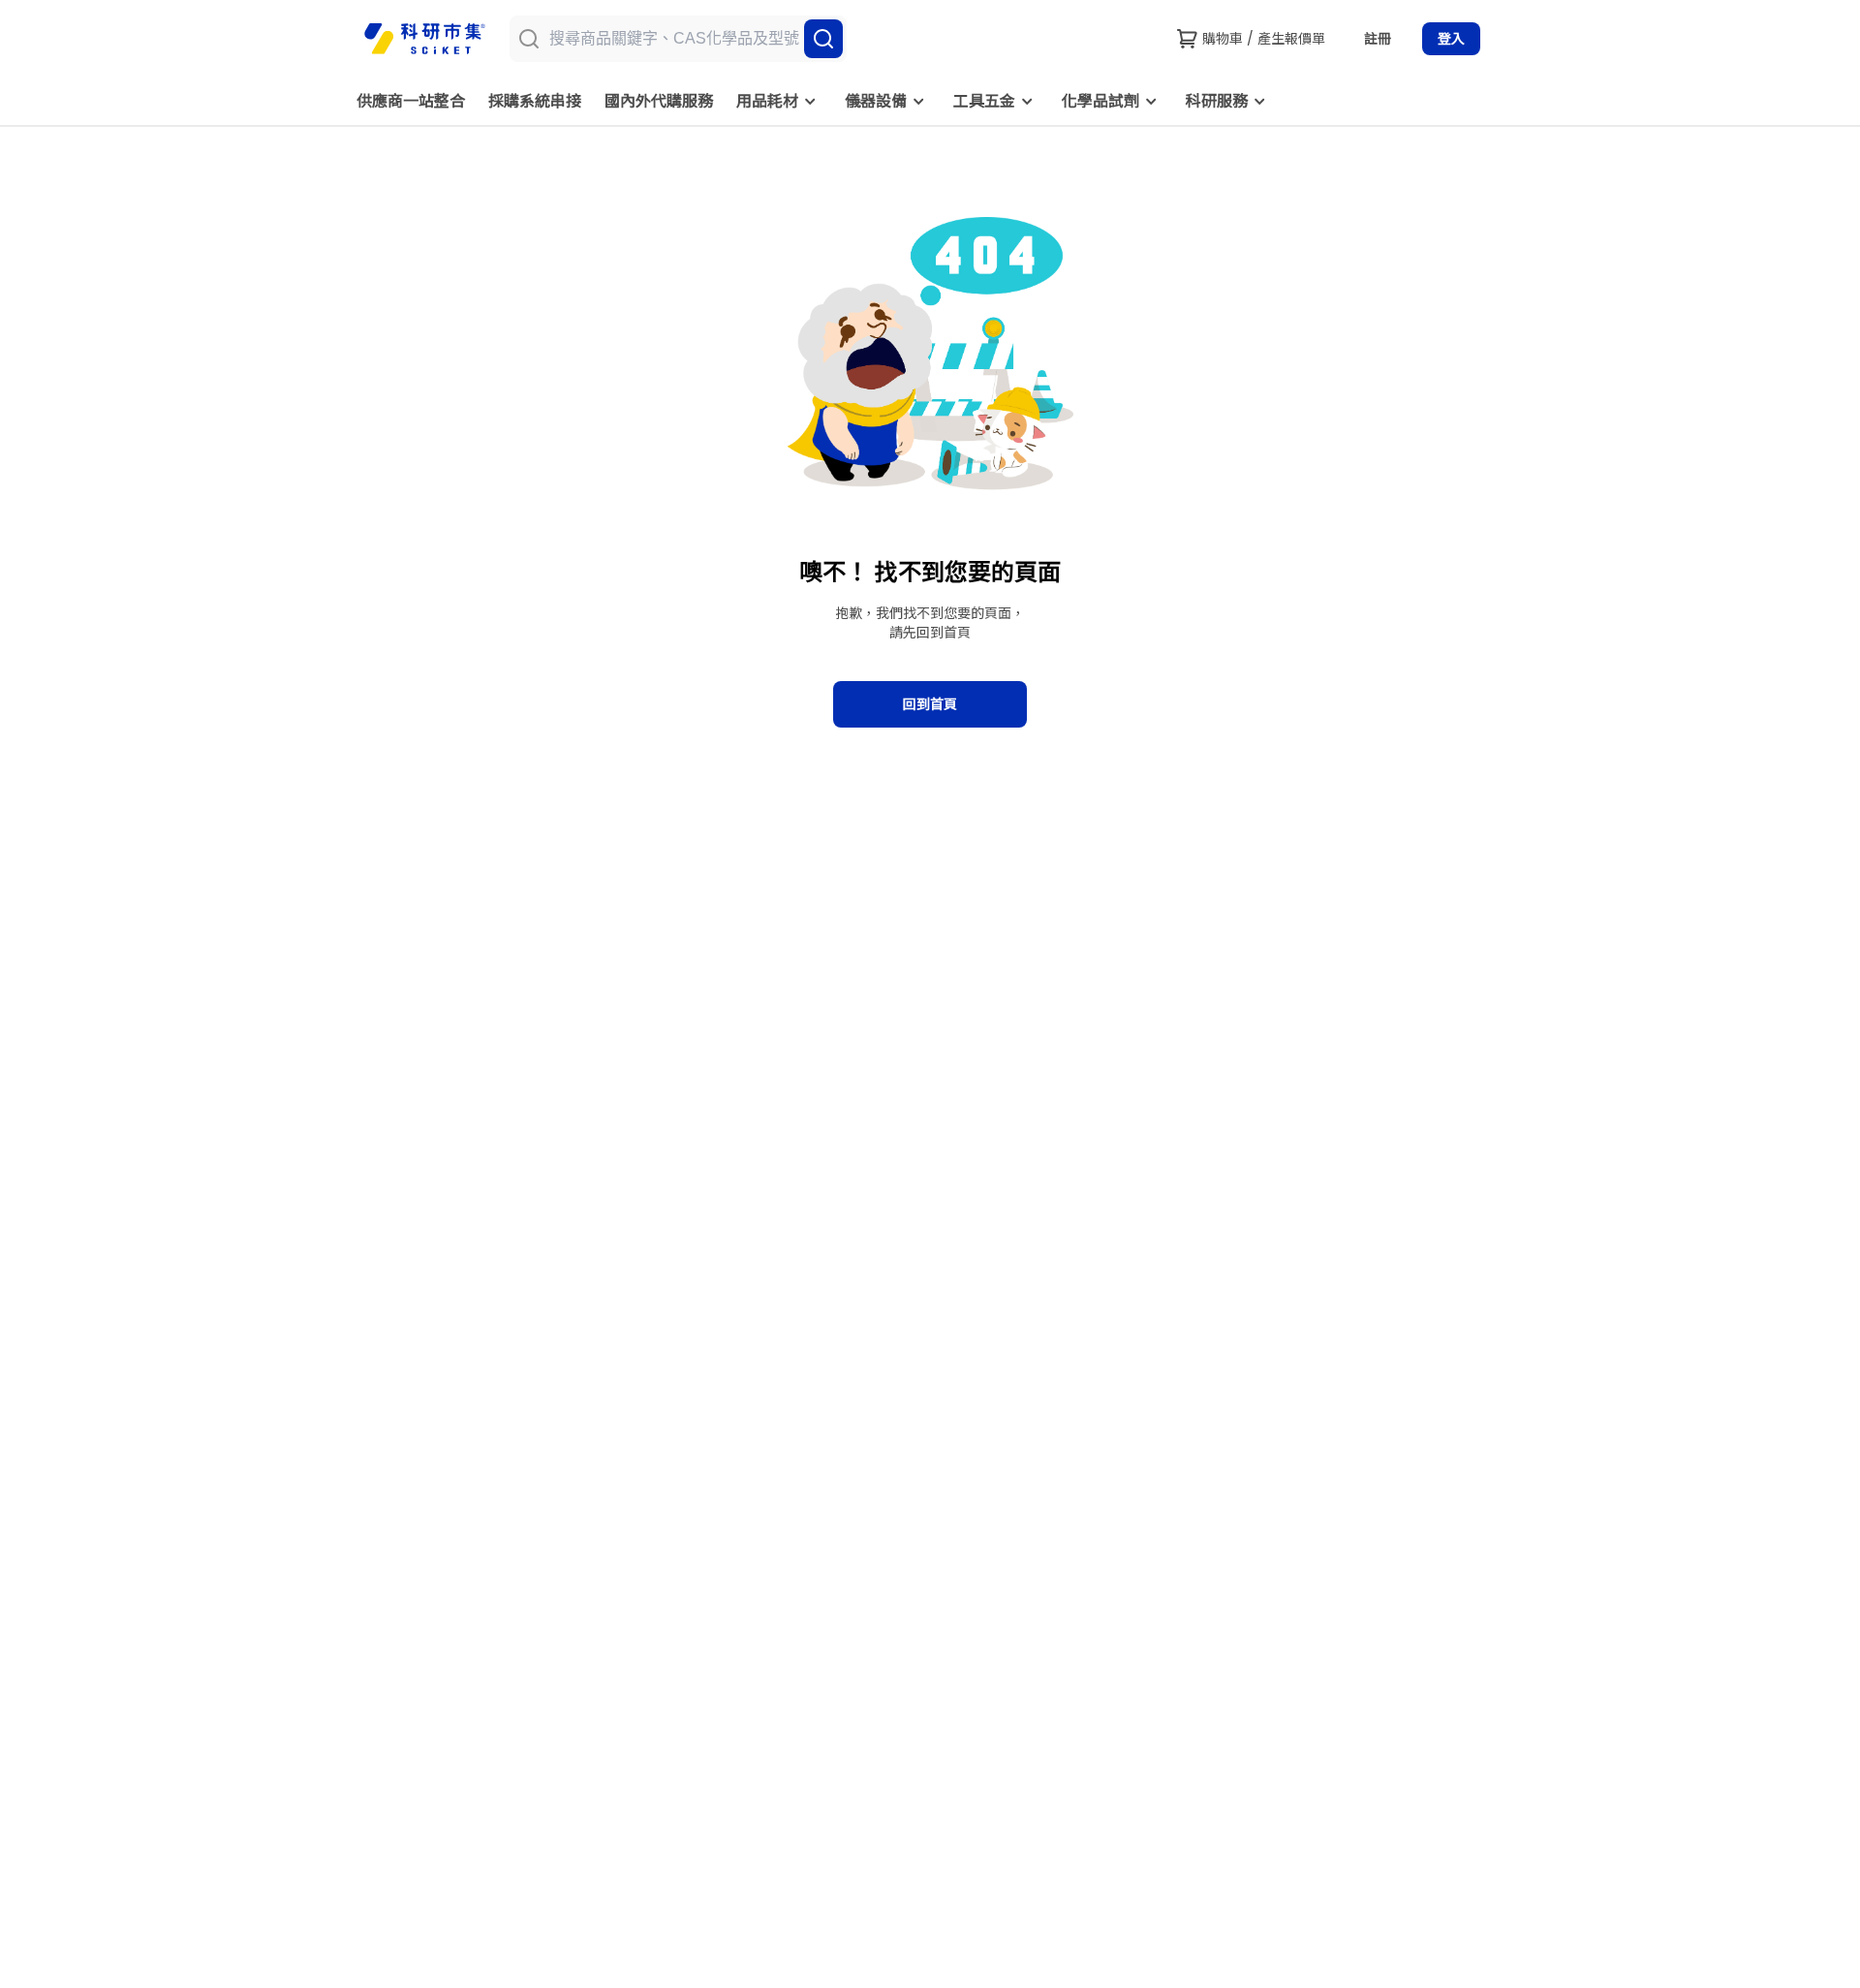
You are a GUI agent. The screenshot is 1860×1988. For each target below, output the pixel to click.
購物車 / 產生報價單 (1264, 39)
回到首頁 (930, 704)
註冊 (1378, 39)
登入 (1451, 39)
